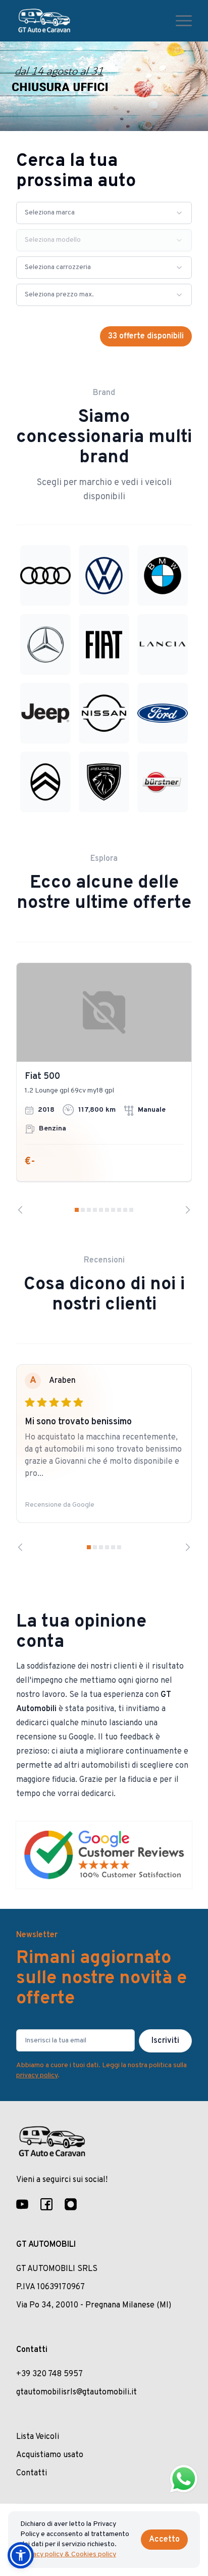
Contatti (32, 2473)
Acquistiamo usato (50, 2455)
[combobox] (104, 213)
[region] (104, 1088)
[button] (21, 2555)
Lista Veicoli (38, 2437)
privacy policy (37, 2076)
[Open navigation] (184, 21)
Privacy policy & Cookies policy (68, 2555)
